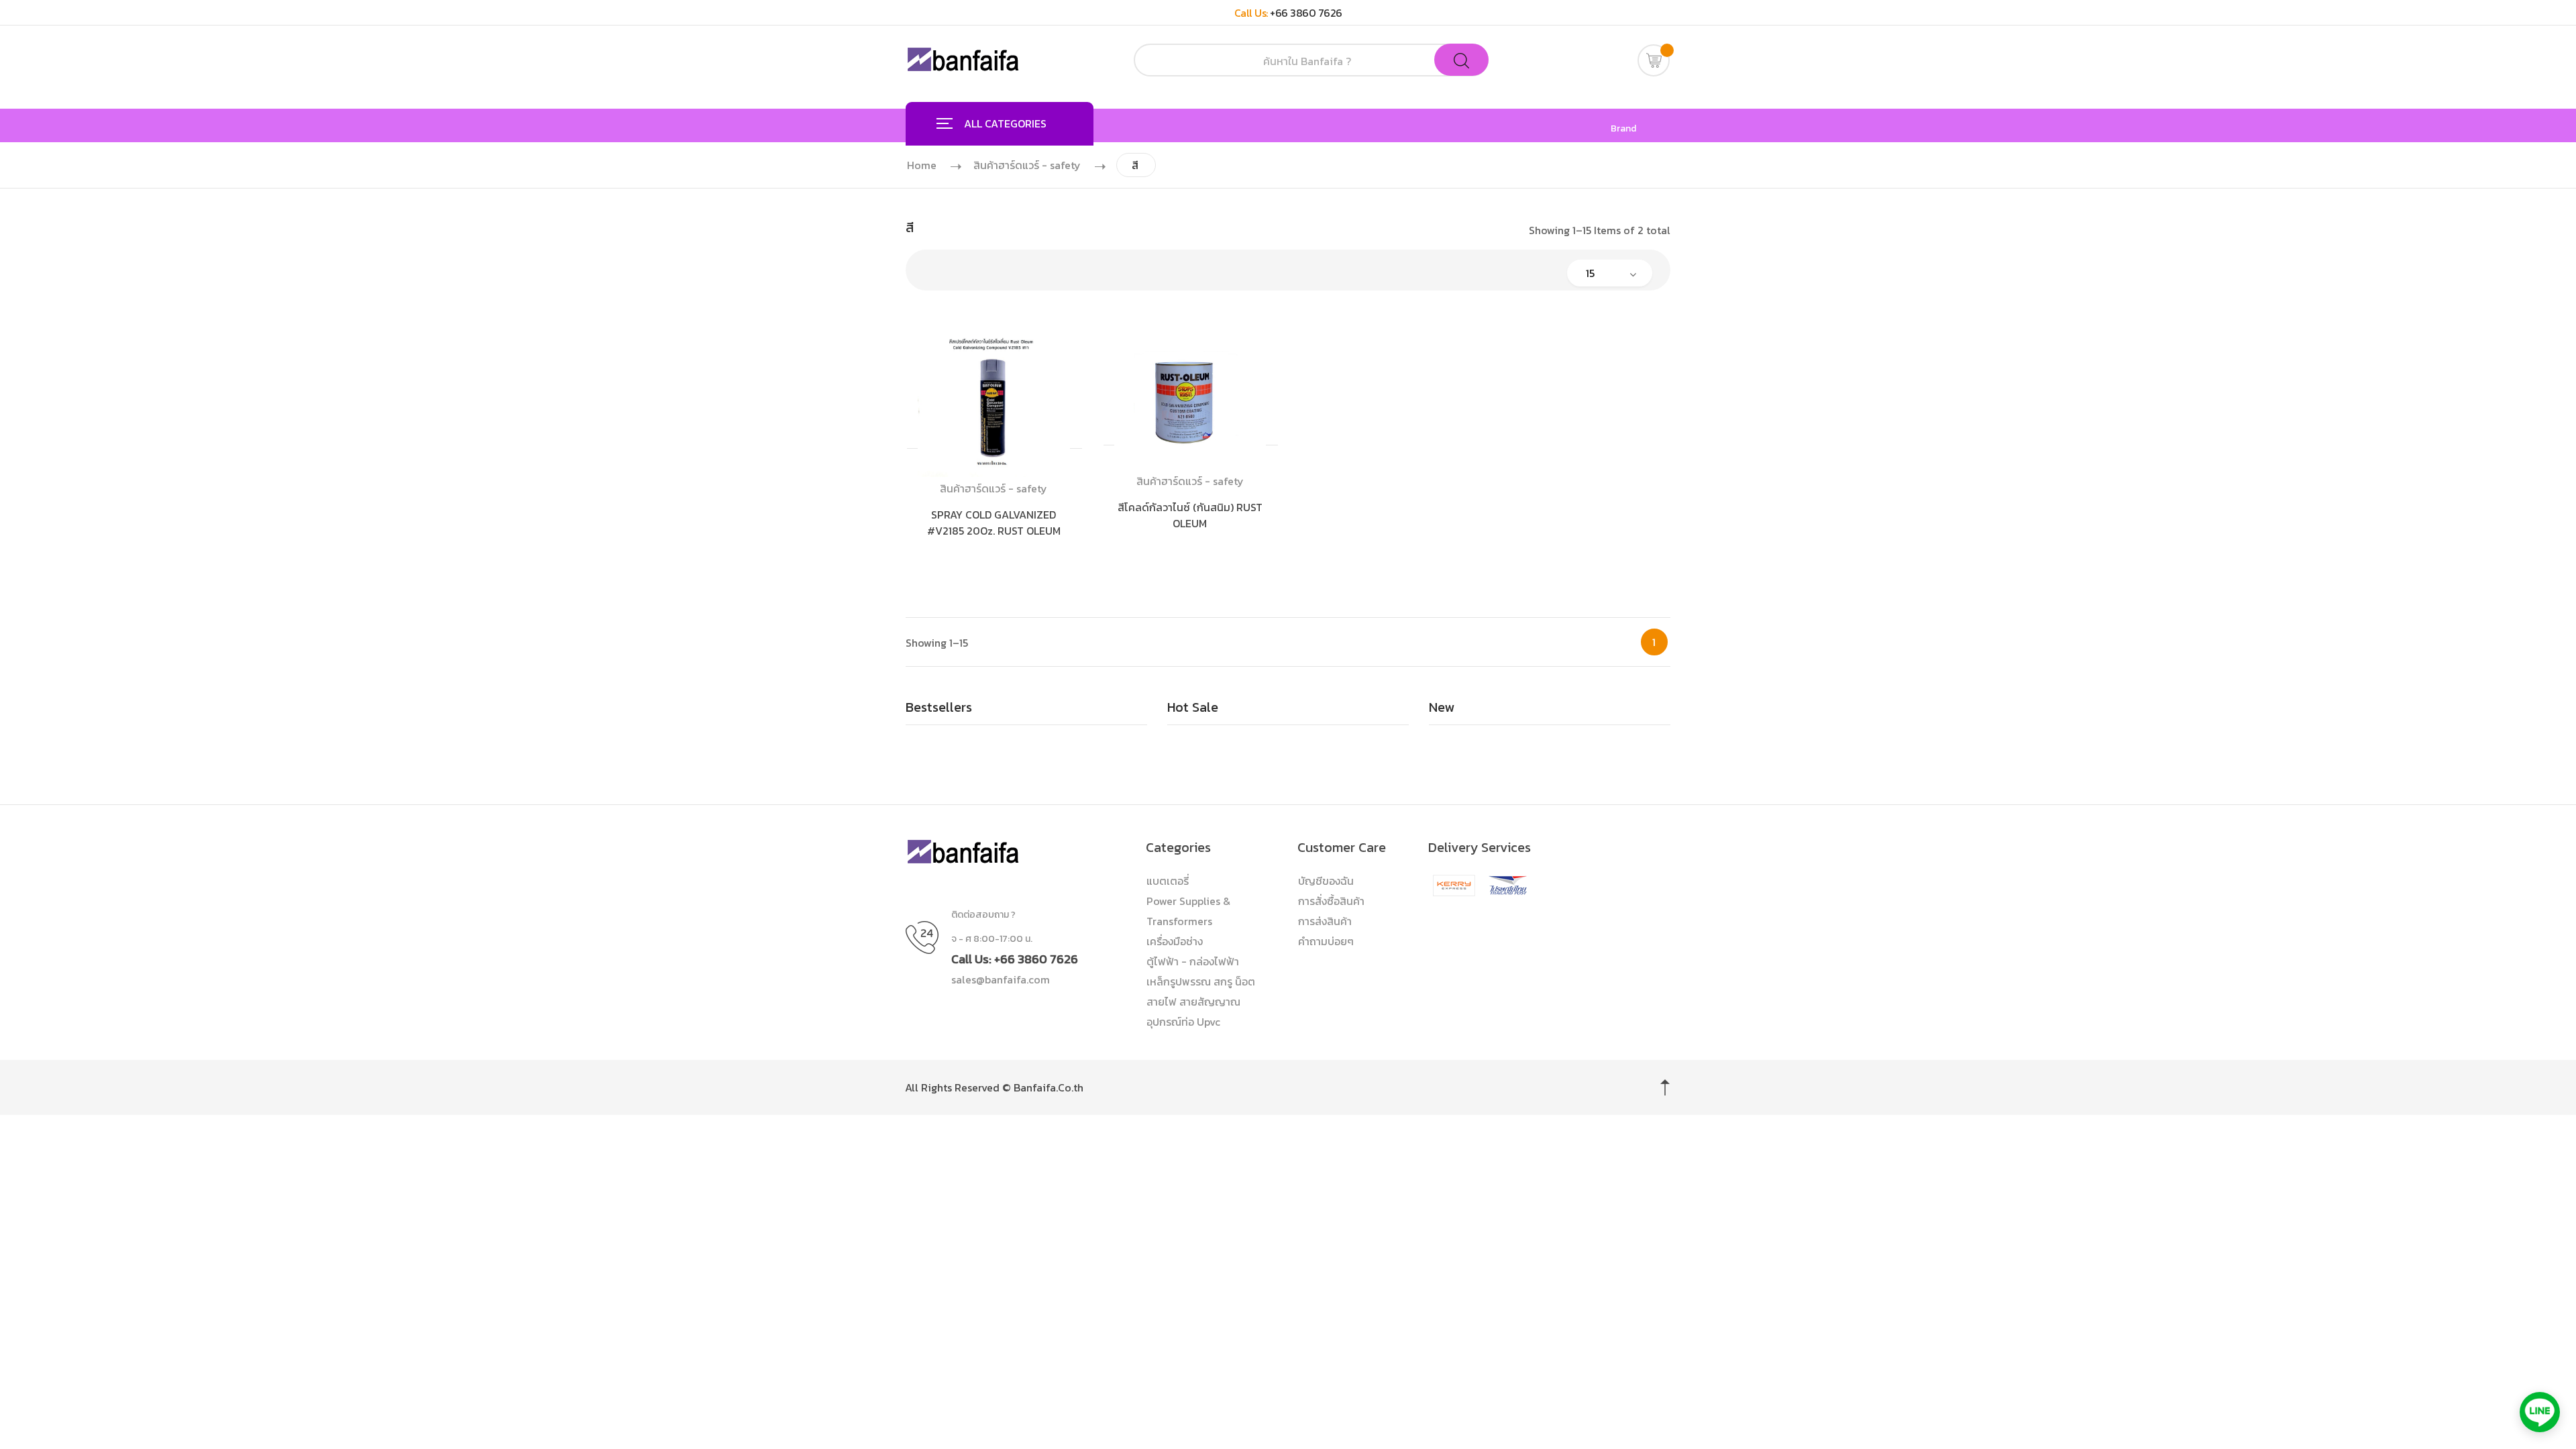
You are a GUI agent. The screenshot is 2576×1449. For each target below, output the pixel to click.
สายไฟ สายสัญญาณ (1193, 1002)
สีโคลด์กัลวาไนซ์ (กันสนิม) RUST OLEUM (1190, 515)
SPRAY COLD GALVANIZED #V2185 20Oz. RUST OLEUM (994, 523)
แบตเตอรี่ (1168, 881)
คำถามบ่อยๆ (1326, 941)
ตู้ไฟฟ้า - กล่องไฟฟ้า (1193, 961)
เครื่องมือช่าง (1175, 941)
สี (1135, 165)
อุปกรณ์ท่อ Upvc (1183, 1022)
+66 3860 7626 (1306, 13)
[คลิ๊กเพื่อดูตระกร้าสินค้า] (1654, 60)
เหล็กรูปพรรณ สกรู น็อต (1201, 981)
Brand (1623, 129)
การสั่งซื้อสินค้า (1331, 901)
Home (922, 165)
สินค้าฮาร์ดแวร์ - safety (1027, 165)
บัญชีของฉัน (1326, 881)
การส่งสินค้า (1325, 921)
